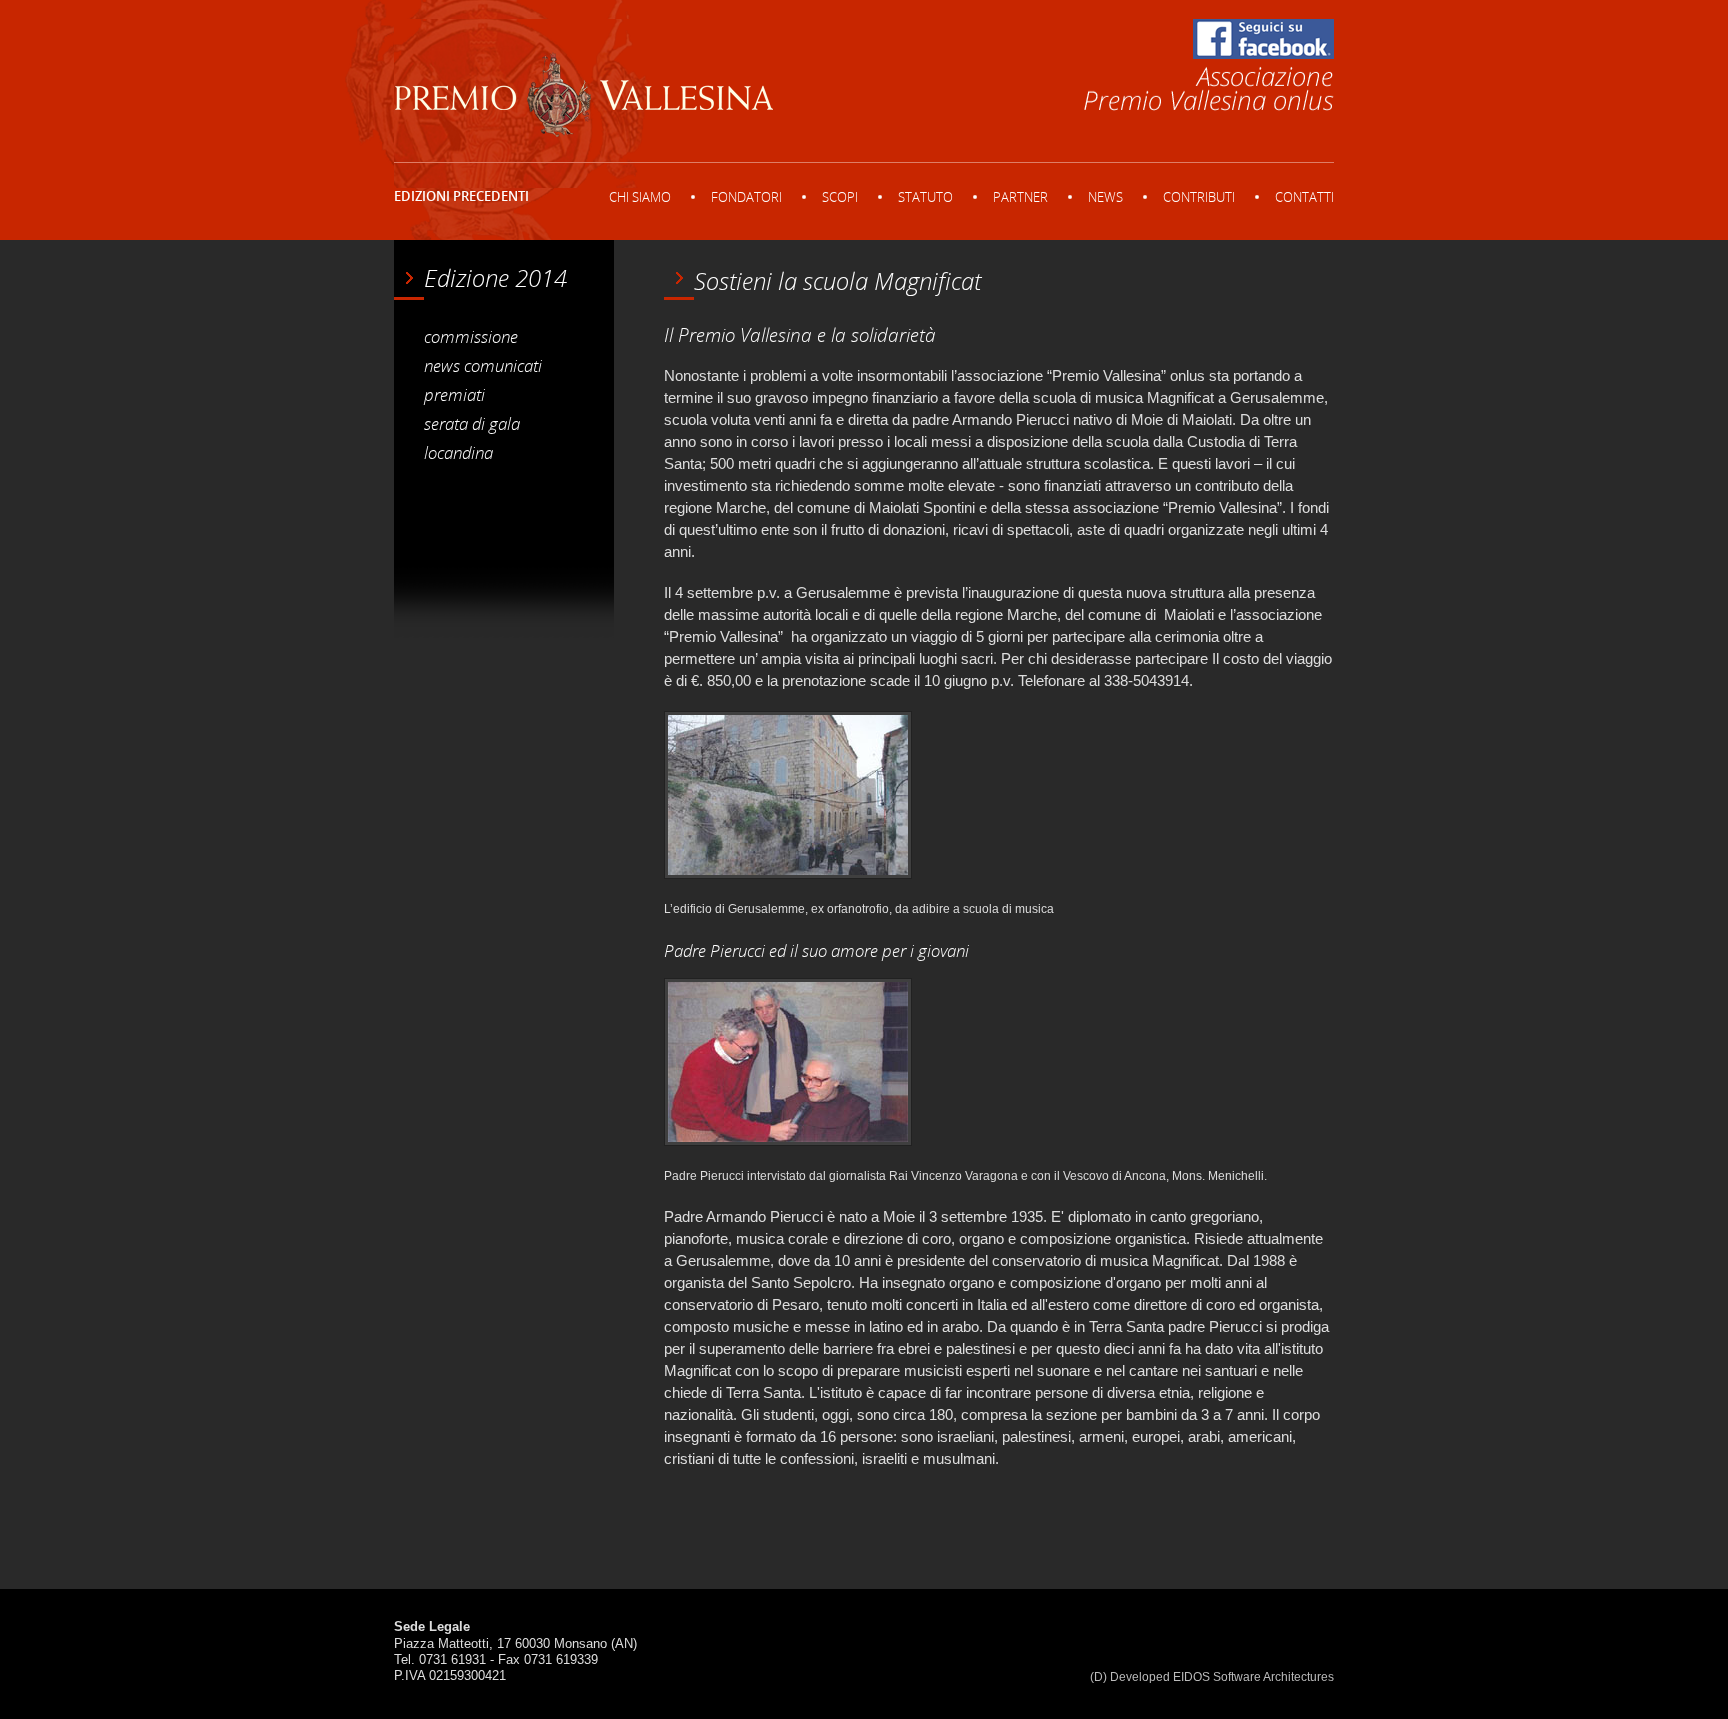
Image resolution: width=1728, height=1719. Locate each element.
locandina (458, 452)
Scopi (840, 197)
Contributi (1199, 197)
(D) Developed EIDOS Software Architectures (1212, 1677)
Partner (1020, 197)
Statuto (925, 197)
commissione (471, 336)
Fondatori (746, 197)
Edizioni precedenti (461, 196)
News (1105, 197)
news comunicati (483, 365)
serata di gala (472, 423)
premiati (454, 394)
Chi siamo (640, 197)
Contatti (1304, 197)
